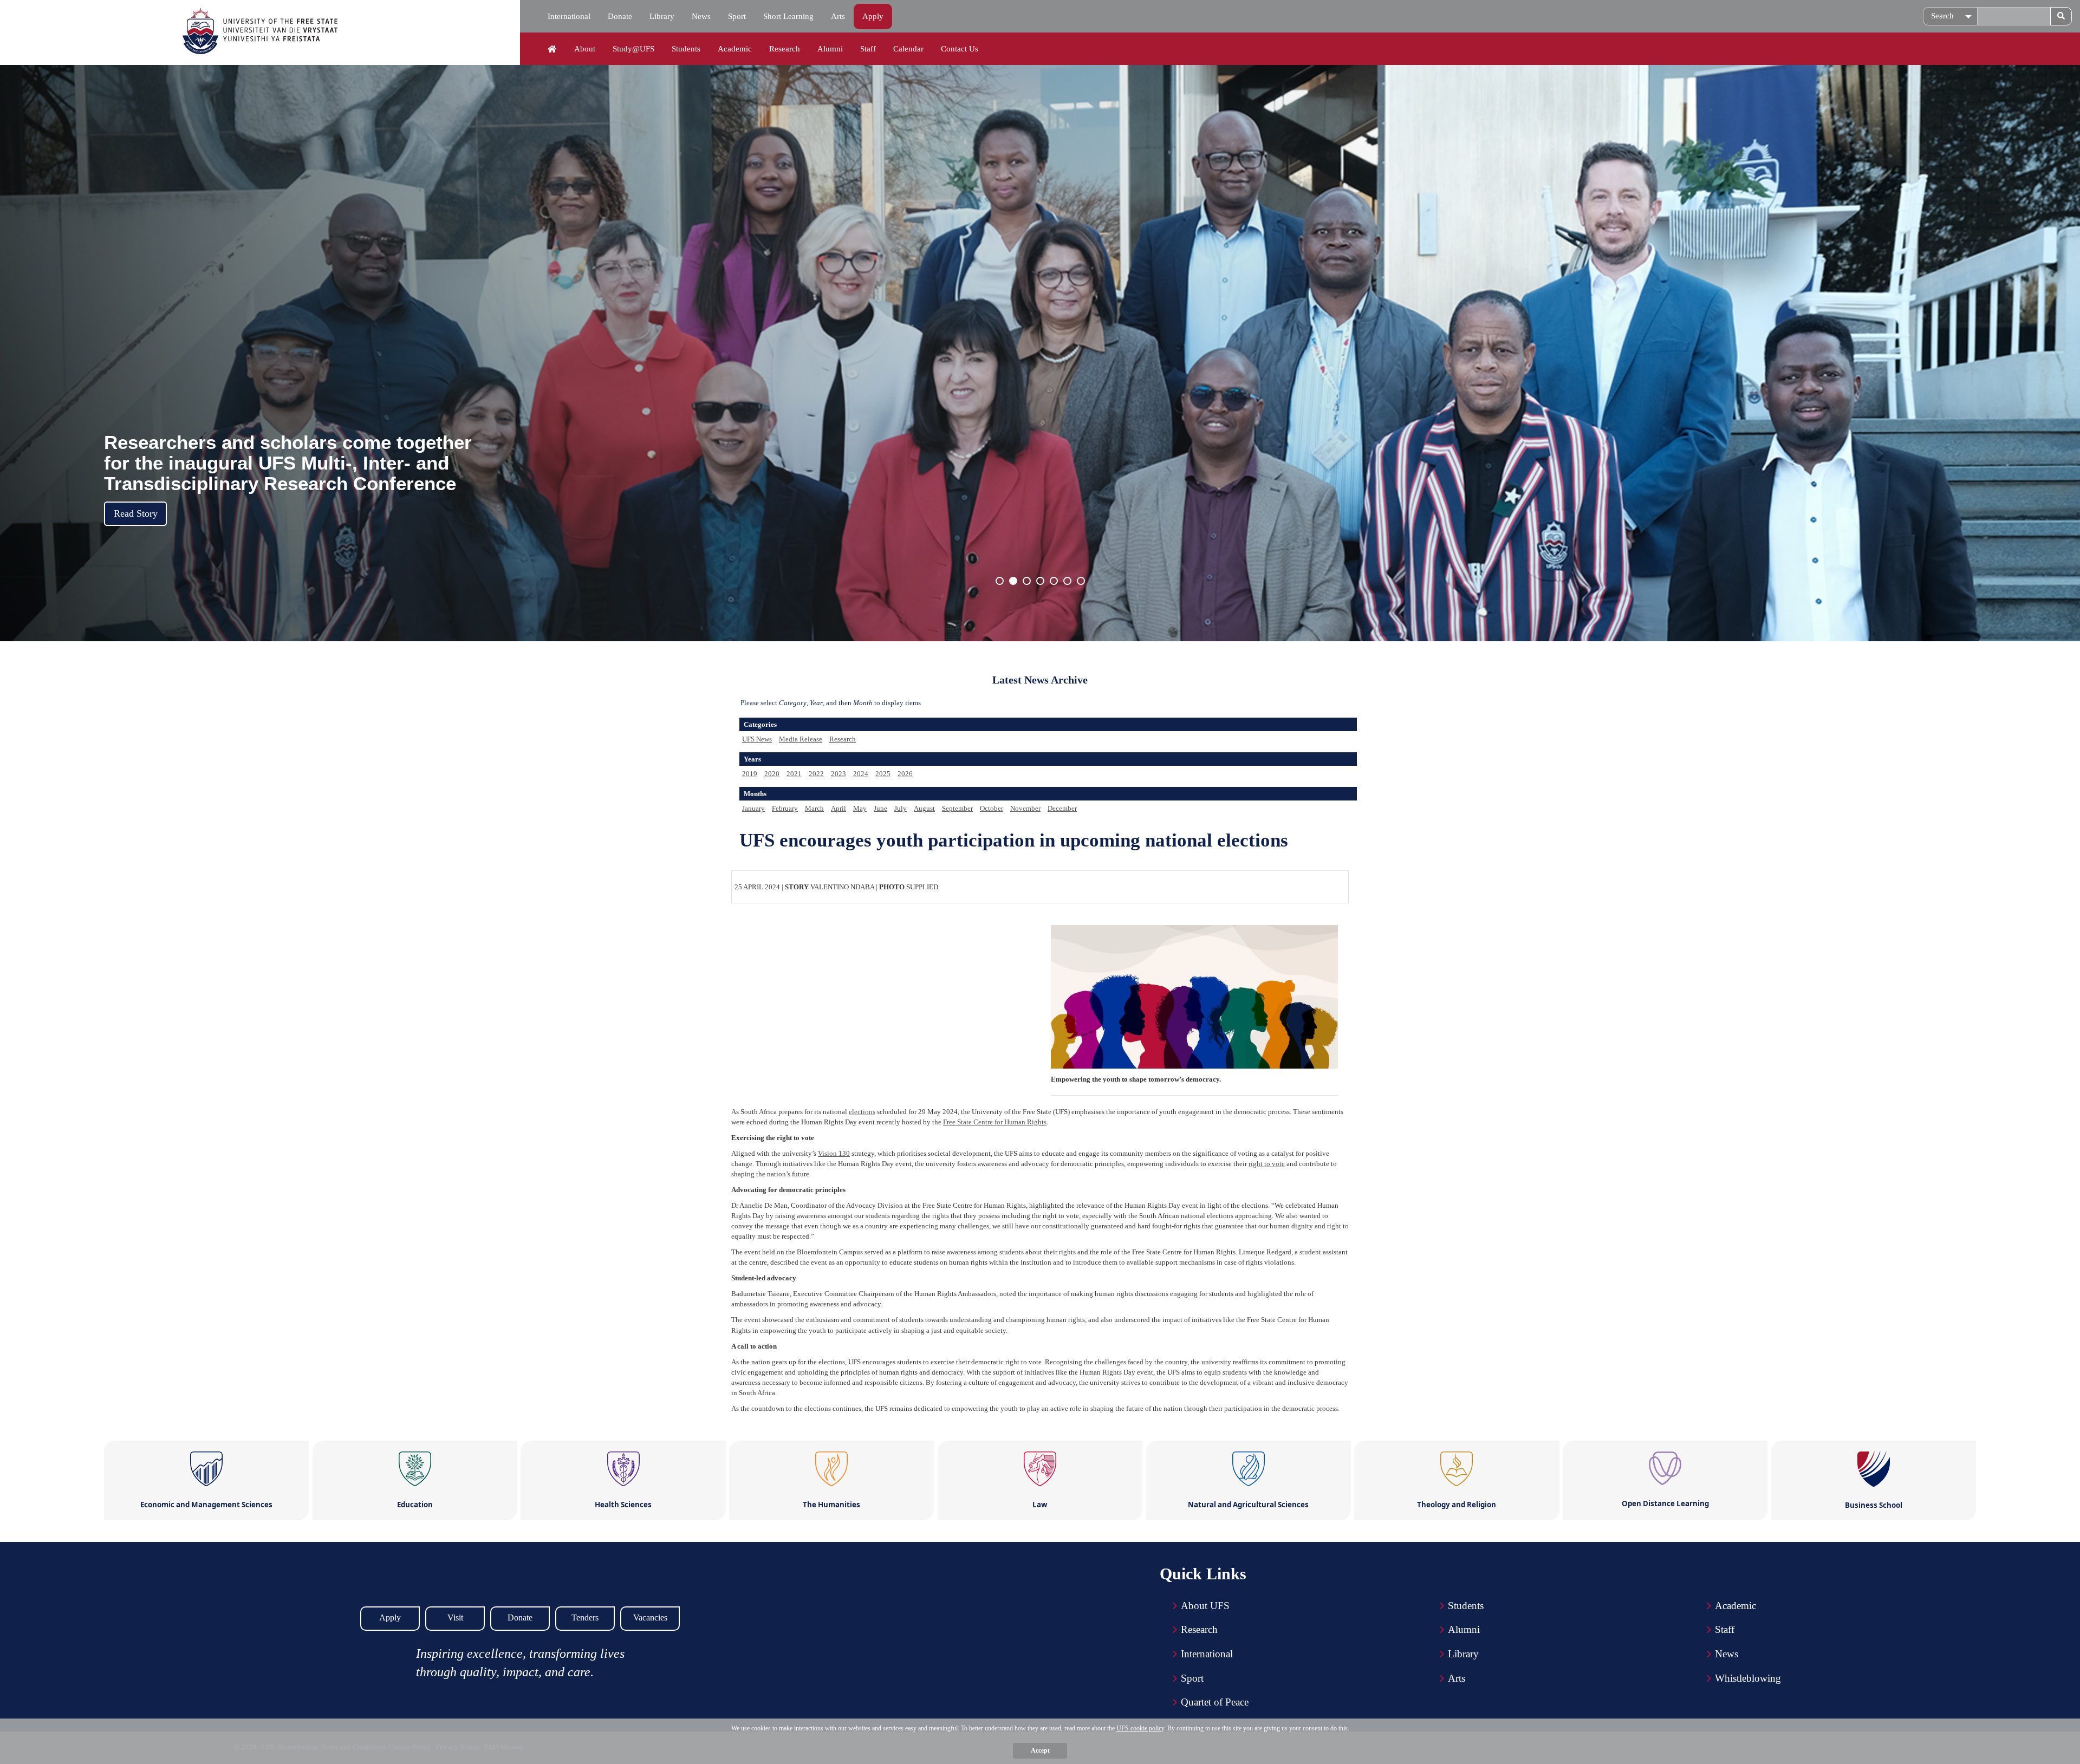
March (814, 808)
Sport (737, 16)
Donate (620, 16)
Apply (873, 16)
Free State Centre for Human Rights (995, 1122)
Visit (455, 1617)
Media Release (801, 739)
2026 (905, 774)
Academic (735, 49)
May (860, 808)
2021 (794, 774)
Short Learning (788, 16)
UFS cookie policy (1140, 1728)
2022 (816, 774)
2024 (861, 774)
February (785, 808)
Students (686, 49)
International (569, 16)
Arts (838, 16)
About (585, 49)
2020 (772, 774)
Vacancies (650, 1617)
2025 (883, 774)
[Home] (552, 49)
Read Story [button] (136, 513)
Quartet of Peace (1215, 1702)
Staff (868, 49)
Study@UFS (633, 49)
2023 (838, 774)
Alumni (830, 49)
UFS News (757, 739)
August (924, 808)
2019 (750, 774)
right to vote (1267, 1164)
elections (862, 1112)
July (901, 808)
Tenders (585, 1617)
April (838, 808)
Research (785, 49)
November (1025, 808)
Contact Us (960, 49)
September (957, 808)
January (753, 808)
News (701, 16)
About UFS (1205, 1606)
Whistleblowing (1748, 1678)
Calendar (908, 49)
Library (662, 16)
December (1062, 808)
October (992, 808)
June (880, 808)
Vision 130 (834, 1153)
